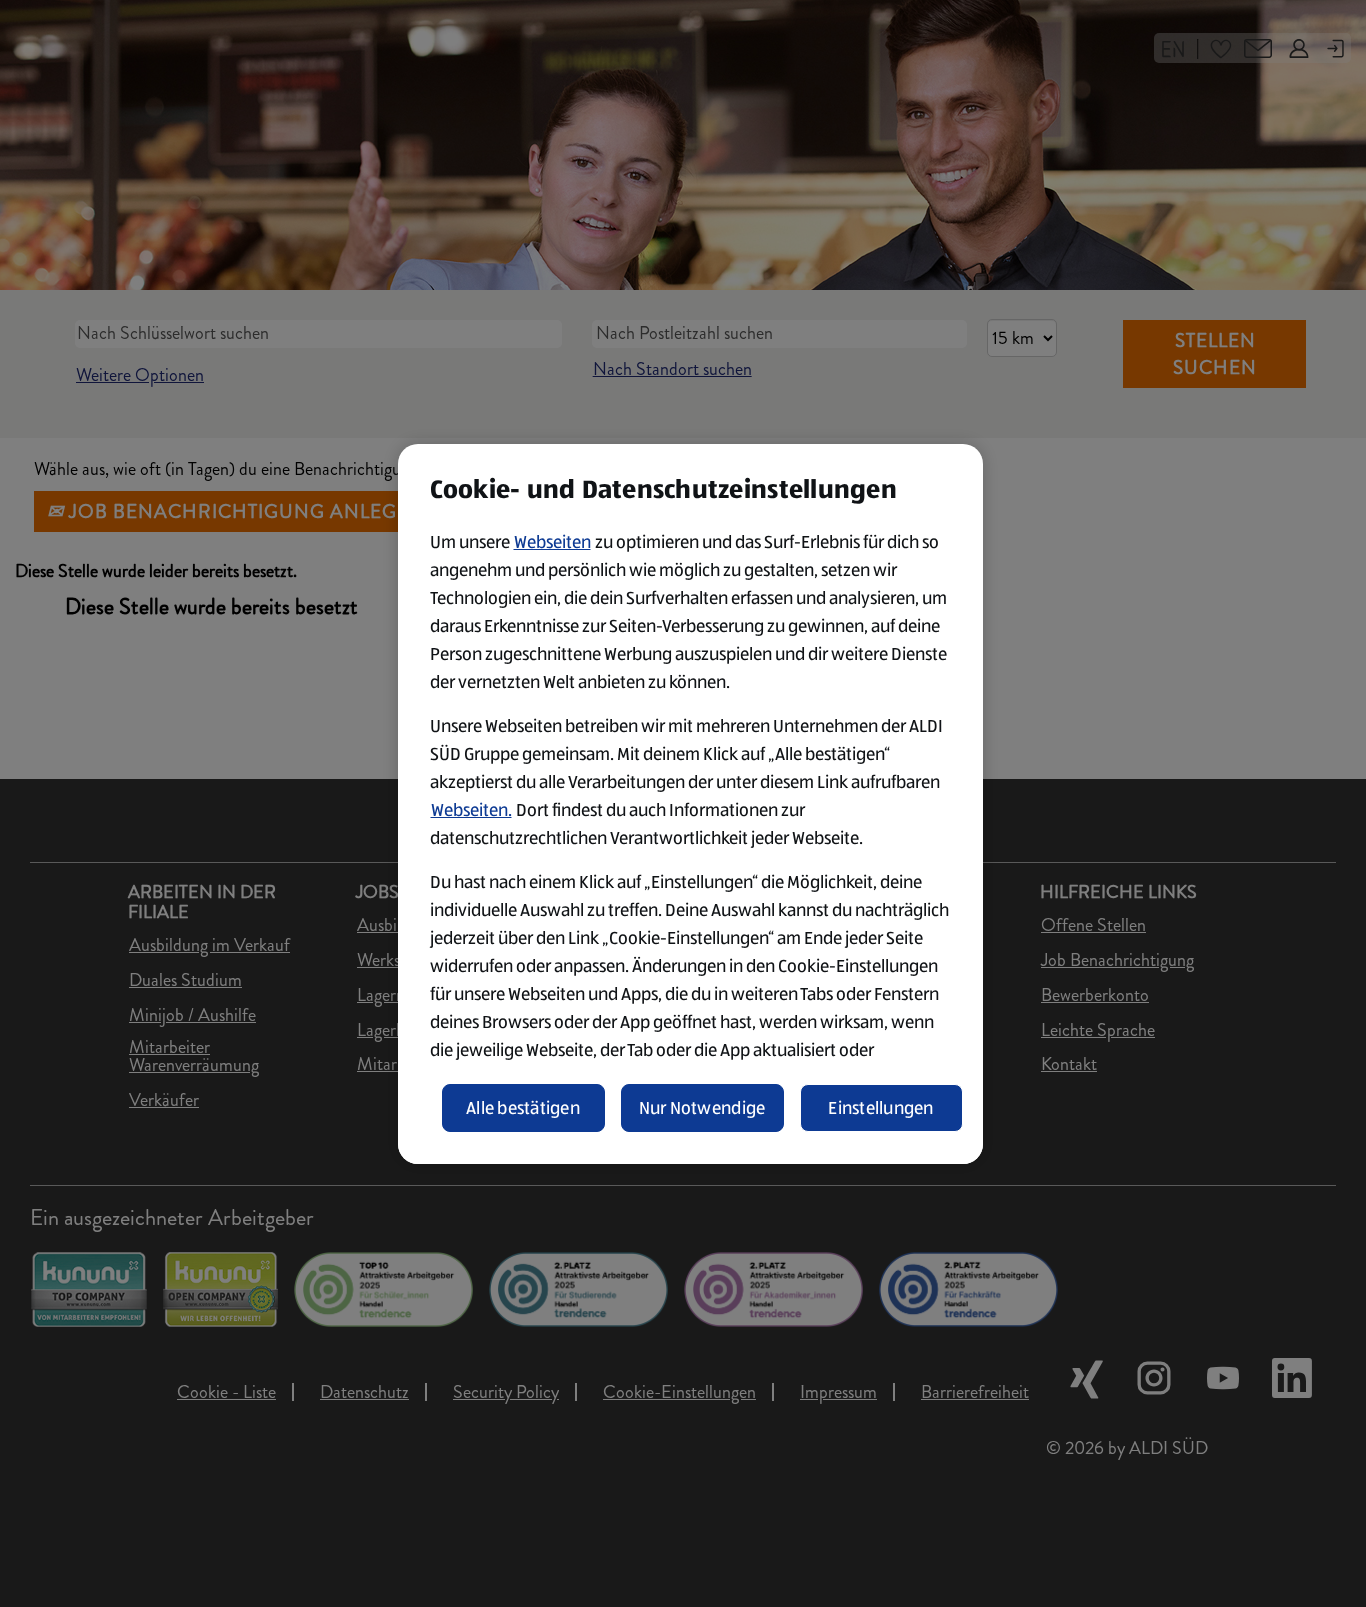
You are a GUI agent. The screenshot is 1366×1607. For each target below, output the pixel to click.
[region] (690, 804)
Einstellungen (881, 1108)
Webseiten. (471, 810)
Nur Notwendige (702, 1108)
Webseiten (552, 542)
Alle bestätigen (523, 1108)
